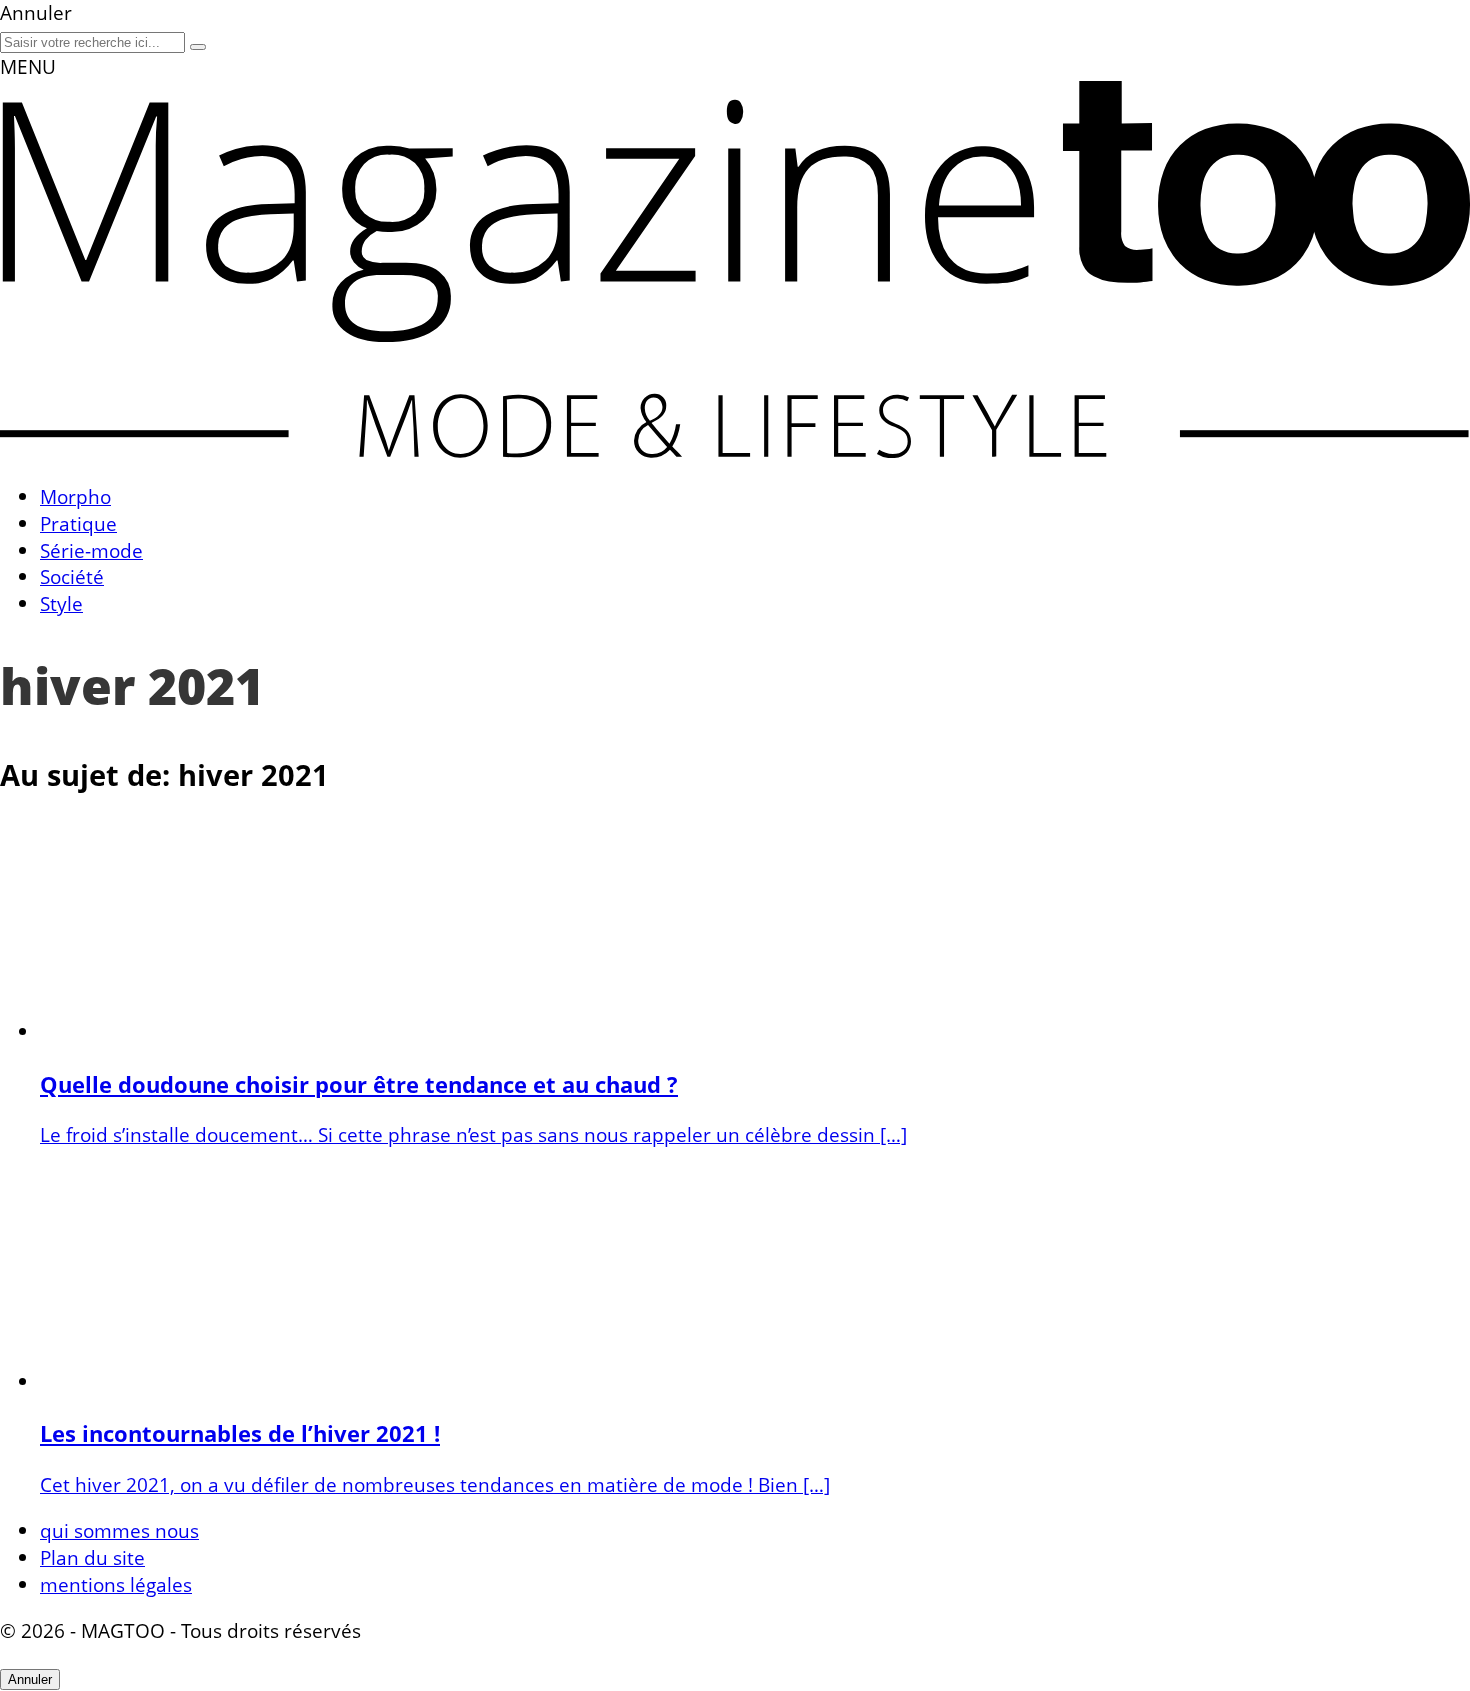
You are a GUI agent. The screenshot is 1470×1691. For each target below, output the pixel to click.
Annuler (30, 1679)
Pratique (78, 523)
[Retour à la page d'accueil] (735, 450)
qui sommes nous (119, 1530)
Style (61, 603)
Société (72, 576)
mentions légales (116, 1584)
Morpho (75, 496)
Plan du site (92, 1557)
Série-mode (91, 550)
